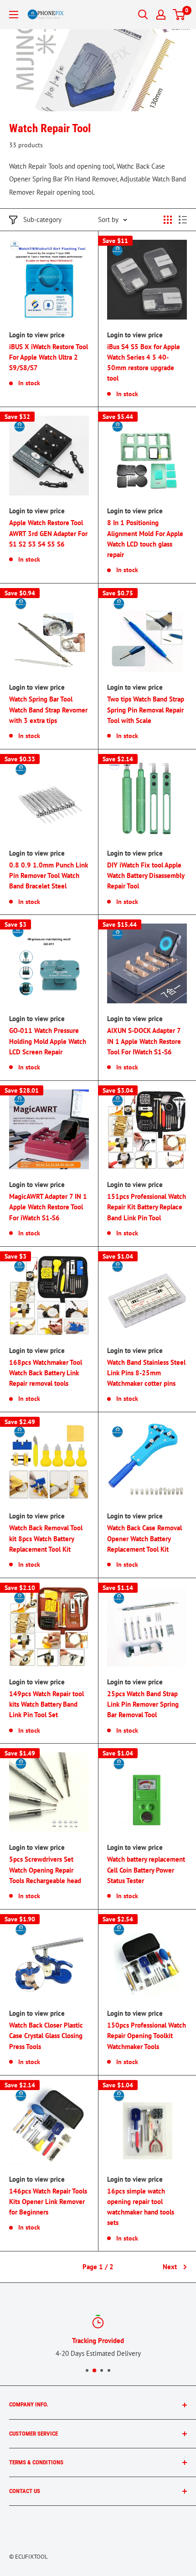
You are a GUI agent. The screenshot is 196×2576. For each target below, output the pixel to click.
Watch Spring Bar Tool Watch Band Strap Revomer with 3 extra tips (48, 710)
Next (170, 2267)
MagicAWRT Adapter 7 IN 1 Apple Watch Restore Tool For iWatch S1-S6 (48, 1207)
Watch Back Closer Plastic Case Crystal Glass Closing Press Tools (46, 2036)
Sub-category (42, 219)
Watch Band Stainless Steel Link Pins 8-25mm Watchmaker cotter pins (146, 1373)
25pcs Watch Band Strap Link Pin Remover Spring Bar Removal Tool (143, 1704)
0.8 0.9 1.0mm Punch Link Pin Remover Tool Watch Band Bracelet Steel (49, 876)
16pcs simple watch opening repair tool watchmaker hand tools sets (141, 2207)
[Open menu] (14, 15)
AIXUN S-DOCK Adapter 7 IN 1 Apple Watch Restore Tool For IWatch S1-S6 (144, 1041)
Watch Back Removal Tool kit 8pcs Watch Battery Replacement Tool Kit (46, 1538)
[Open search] (143, 15)
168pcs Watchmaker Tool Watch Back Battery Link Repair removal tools (46, 1373)
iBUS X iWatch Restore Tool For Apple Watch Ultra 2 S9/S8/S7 (49, 357)
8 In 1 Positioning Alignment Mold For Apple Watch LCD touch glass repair (145, 539)
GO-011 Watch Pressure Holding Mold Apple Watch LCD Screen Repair (48, 1041)
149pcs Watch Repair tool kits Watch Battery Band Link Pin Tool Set (46, 1704)
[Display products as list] (183, 220)
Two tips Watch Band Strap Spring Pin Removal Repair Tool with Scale (146, 710)
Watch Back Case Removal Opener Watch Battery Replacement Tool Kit (144, 1538)
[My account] (161, 15)
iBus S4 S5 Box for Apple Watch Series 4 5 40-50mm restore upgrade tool (144, 363)
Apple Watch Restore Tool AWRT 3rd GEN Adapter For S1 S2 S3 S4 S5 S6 (48, 533)
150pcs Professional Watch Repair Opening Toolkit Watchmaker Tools (147, 2036)
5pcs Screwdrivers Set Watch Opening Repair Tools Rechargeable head (45, 1870)
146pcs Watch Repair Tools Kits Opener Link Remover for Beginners (48, 2202)
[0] (179, 15)
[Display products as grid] (168, 220)
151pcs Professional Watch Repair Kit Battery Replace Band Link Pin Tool (147, 1207)
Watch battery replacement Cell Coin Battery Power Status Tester (146, 1870)
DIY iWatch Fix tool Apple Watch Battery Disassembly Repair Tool (146, 876)
